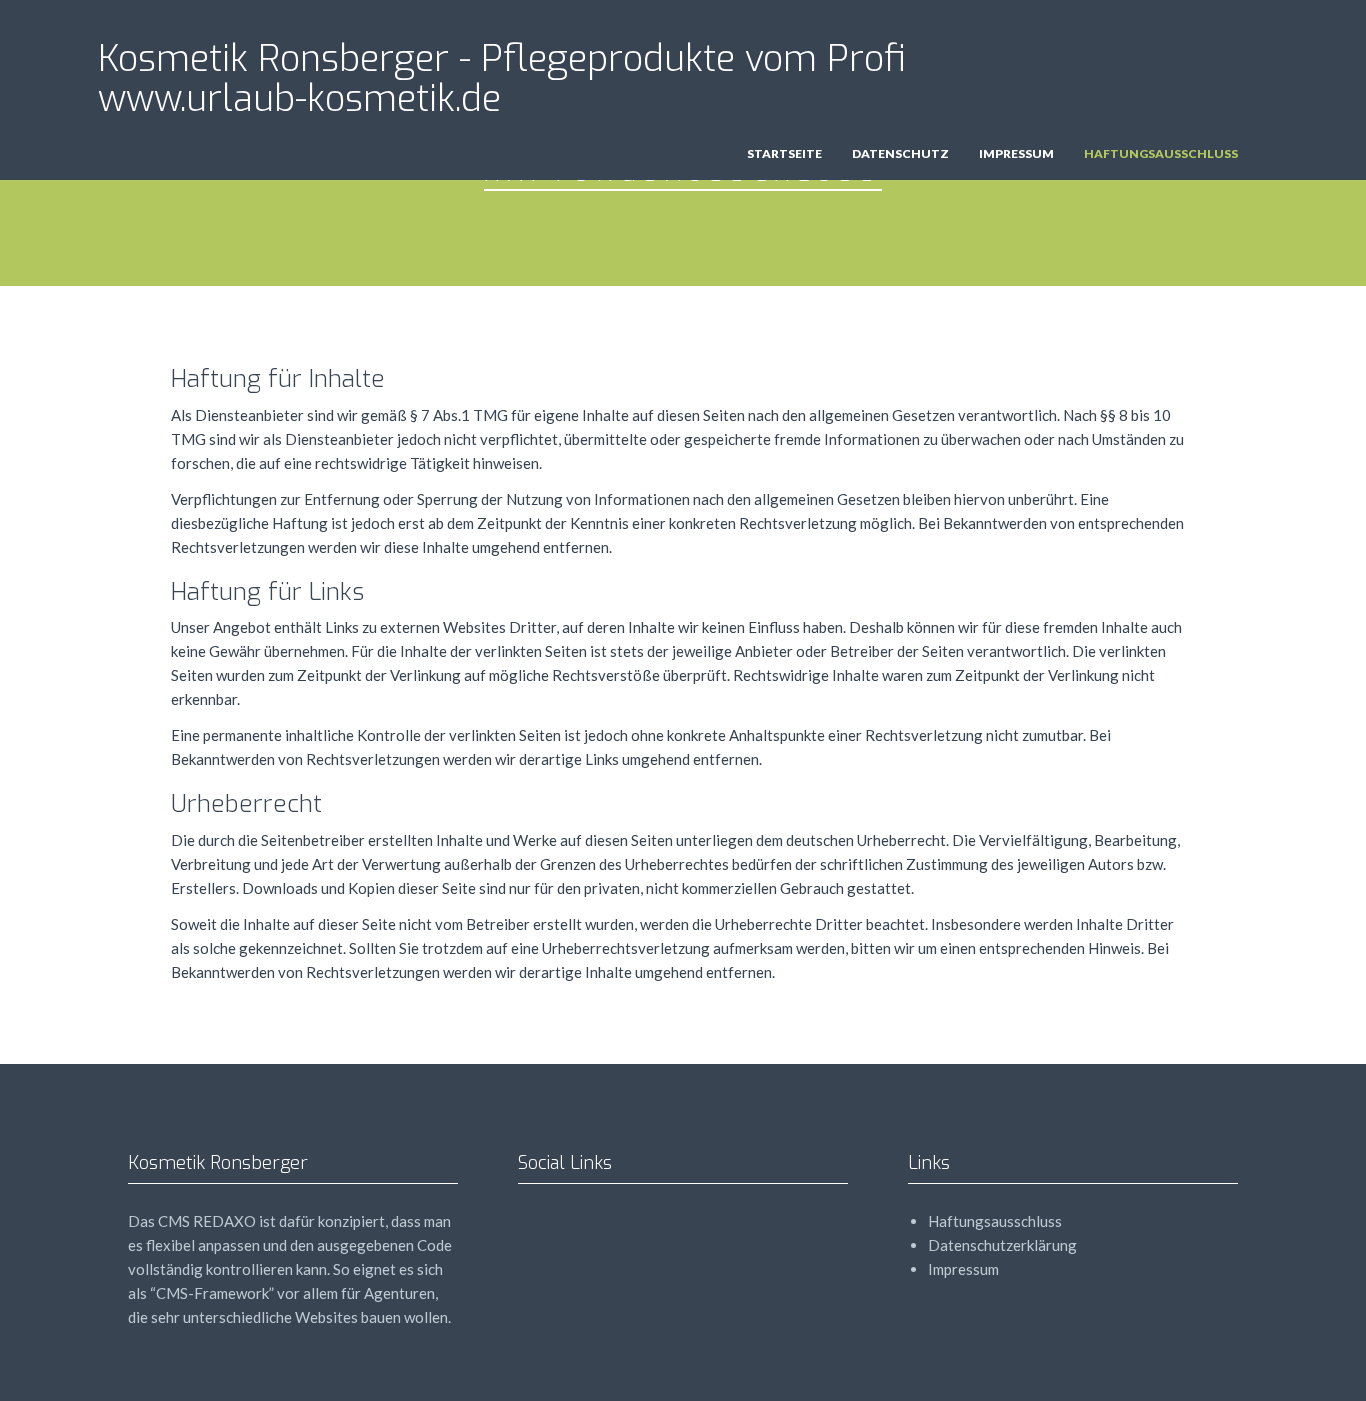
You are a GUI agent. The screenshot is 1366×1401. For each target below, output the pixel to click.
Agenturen (399, 1293)
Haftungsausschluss (1161, 153)
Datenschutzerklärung (1002, 1245)
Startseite (784, 153)
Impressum (1016, 153)
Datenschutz (900, 153)
